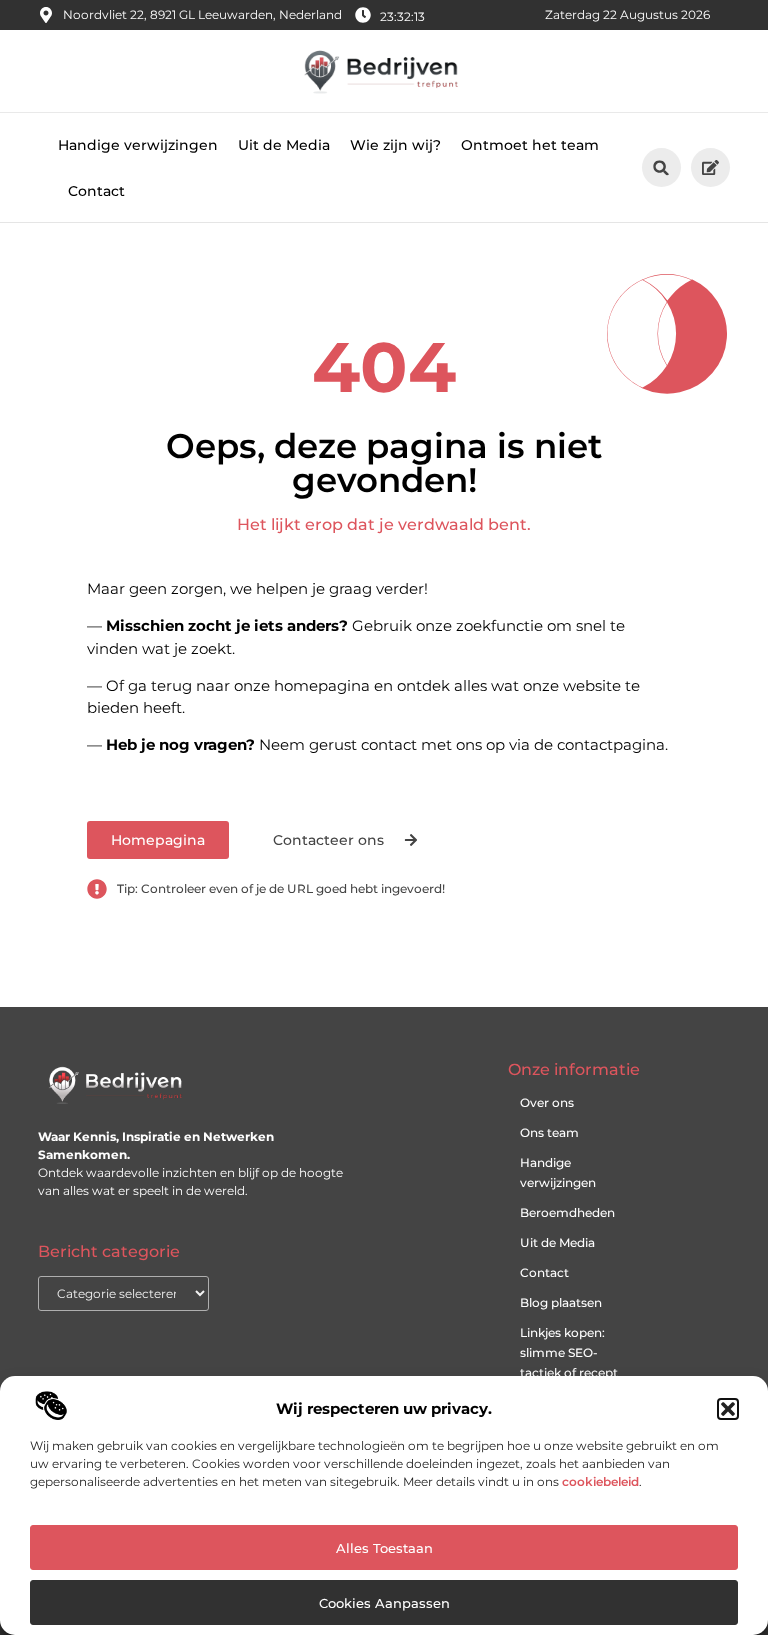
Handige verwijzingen (138, 145)
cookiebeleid (600, 1481)
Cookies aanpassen (384, 1603)
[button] (728, 1409)
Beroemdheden (567, 1212)
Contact (96, 191)
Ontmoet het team (530, 145)
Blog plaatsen (561, 1302)
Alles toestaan (384, 1548)
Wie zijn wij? (395, 145)
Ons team (549, 1132)
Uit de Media (284, 145)
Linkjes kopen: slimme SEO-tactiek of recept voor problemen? (572, 1362)
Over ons (547, 1102)
